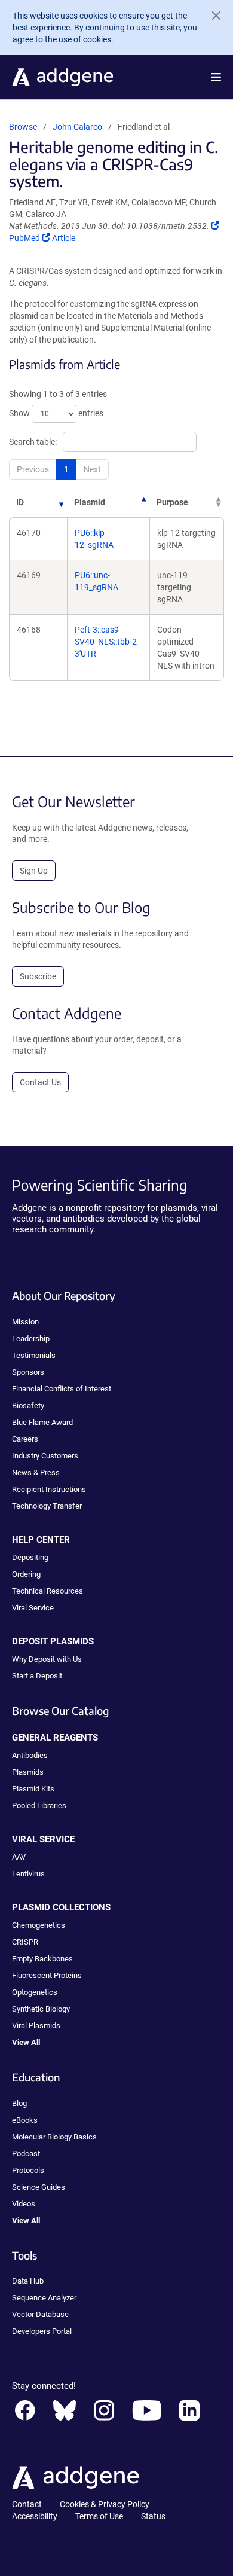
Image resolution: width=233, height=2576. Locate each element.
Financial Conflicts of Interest (62, 1389)
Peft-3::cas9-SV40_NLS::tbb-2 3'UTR (106, 642)
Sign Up (34, 871)
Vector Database (40, 2314)
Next (92, 469)
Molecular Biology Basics (54, 2137)
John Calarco (77, 127)
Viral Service (33, 1608)
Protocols (28, 2170)
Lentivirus (28, 1874)
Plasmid (90, 502)
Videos (24, 2204)
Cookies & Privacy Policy (105, 2504)
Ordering (26, 1574)
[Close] (211, 16)
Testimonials (34, 1355)
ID (20, 502)
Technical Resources (47, 1591)
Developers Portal (42, 2331)
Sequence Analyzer (44, 2298)
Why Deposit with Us (47, 1659)
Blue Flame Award (42, 1422)
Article (63, 238)
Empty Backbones (42, 1959)
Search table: (33, 442)
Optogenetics (35, 1992)
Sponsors (28, 1372)
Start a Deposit (37, 1676)
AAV (19, 1857)
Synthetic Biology (41, 2009)
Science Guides (39, 2187)
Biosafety (28, 1405)
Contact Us (40, 1082)
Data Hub (28, 2281)
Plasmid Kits (33, 1789)
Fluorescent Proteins (47, 1975)
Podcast (26, 2154)
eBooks (25, 2120)
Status (153, 2516)
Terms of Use (99, 2516)
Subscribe (38, 976)
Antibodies (30, 1755)
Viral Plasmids (36, 2026)
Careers (25, 1439)
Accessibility (35, 2516)
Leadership (31, 1339)
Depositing (30, 1557)
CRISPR (25, 1942)
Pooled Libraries (39, 1806)
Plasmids (28, 1772)
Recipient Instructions (49, 1489)
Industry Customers (45, 1456)
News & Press (36, 1472)
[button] (216, 77)
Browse (23, 127)
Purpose (172, 502)
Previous (33, 469)
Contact (27, 2504)
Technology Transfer (47, 1506)
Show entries (56, 413)
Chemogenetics (39, 1925)
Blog (19, 2103)
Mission (25, 1322)
